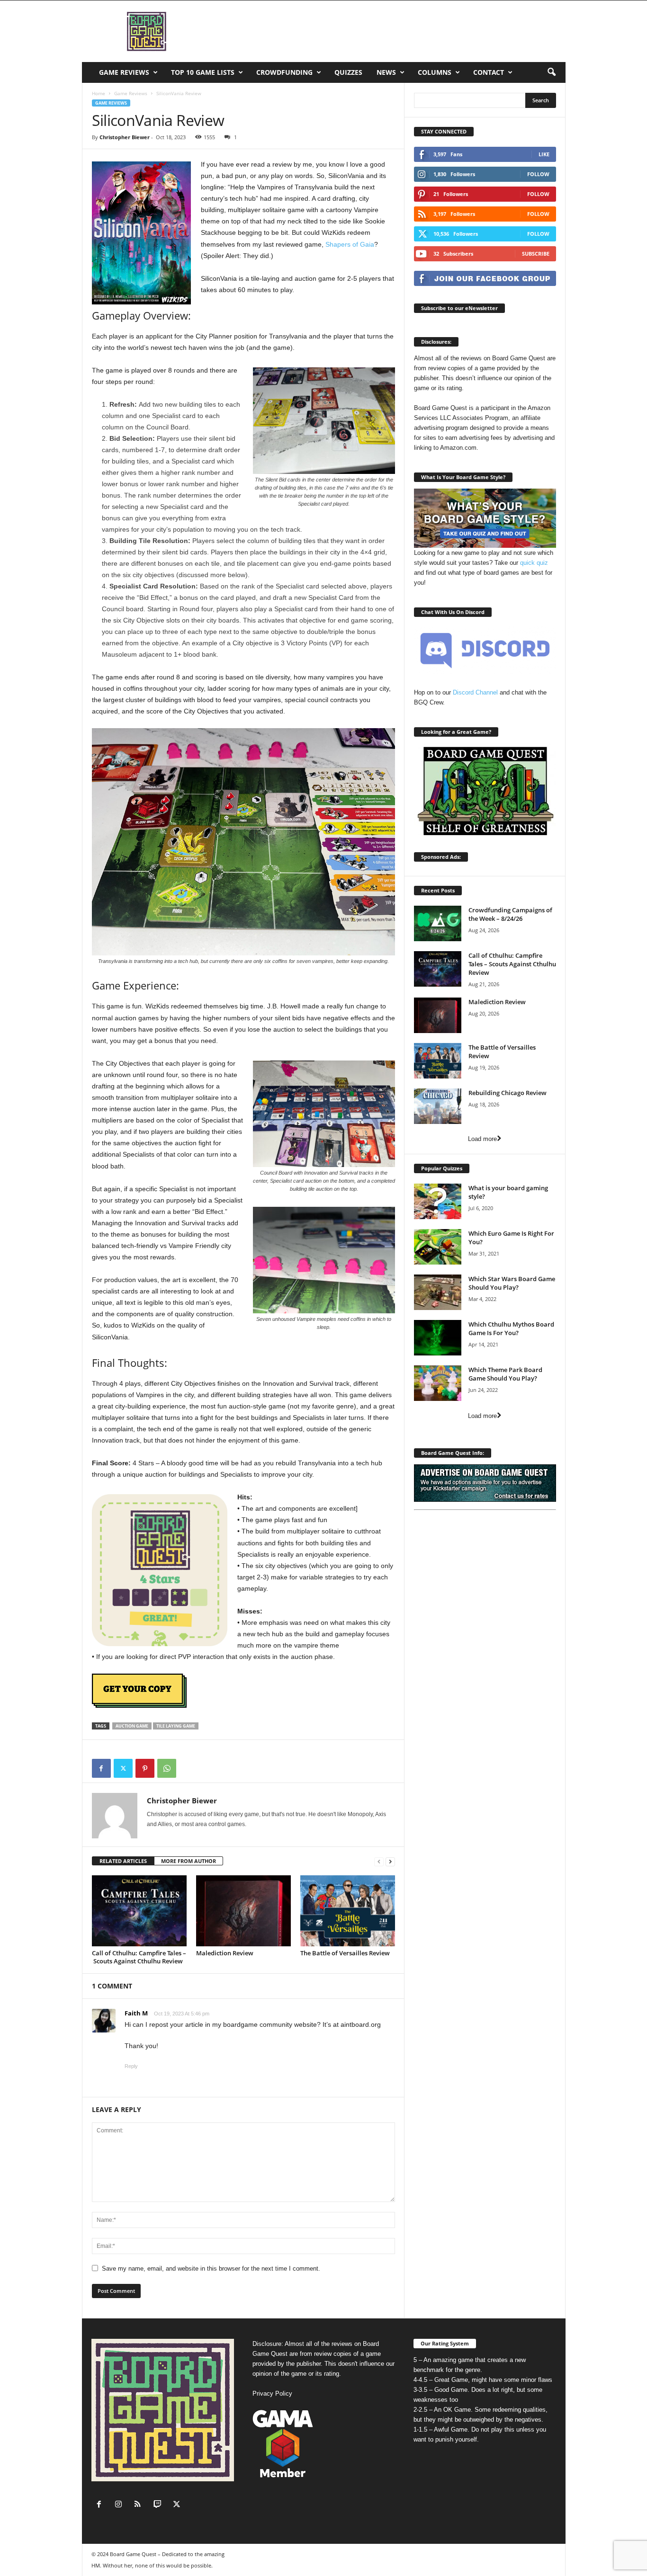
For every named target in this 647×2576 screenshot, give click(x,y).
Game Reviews (124, 72)
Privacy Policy (272, 2393)
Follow (538, 174)
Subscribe (536, 254)
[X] (123, 1768)
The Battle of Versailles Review (345, 1953)
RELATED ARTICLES (123, 1861)
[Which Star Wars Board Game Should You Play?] (438, 1292)
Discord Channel (475, 692)
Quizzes (348, 72)
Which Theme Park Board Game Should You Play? (505, 1374)
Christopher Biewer (125, 137)
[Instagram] (121, 2505)
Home (99, 93)
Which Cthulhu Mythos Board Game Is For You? (511, 1328)
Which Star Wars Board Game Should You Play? (512, 1283)
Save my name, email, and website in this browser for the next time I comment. (211, 2268)
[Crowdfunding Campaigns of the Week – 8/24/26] (438, 923)
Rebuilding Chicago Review (508, 1093)
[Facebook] (101, 1768)
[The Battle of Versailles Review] (348, 1911)
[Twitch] (159, 2505)
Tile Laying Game (176, 1726)
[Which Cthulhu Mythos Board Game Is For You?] (438, 1338)
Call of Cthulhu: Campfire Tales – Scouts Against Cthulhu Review (139, 1957)
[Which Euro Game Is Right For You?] (438, 1247)
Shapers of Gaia (350, 244)
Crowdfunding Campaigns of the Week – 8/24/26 (510, 914)
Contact (489, 72)
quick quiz (534, 563)
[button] (551, 72)
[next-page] (390, 1861)
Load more (482, 1139)
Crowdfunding (284, 72)
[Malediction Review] (243, 1911)
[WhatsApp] (167, 1768)
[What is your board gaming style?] (438, 1201)
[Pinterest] (145, 1768)
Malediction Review (225, 1953)
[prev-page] (379, 1861)
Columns (435, 72)
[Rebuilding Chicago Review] (438, 1106)
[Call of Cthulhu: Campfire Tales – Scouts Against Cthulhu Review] (139, 1911)
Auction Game (132, 1726)
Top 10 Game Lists (203, 72)
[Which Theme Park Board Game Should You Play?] (438, 1383)
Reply (131, 2066)
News (386, 72)
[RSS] (140, 2505)
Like (544, 154)
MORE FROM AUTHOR (189, 1861)
